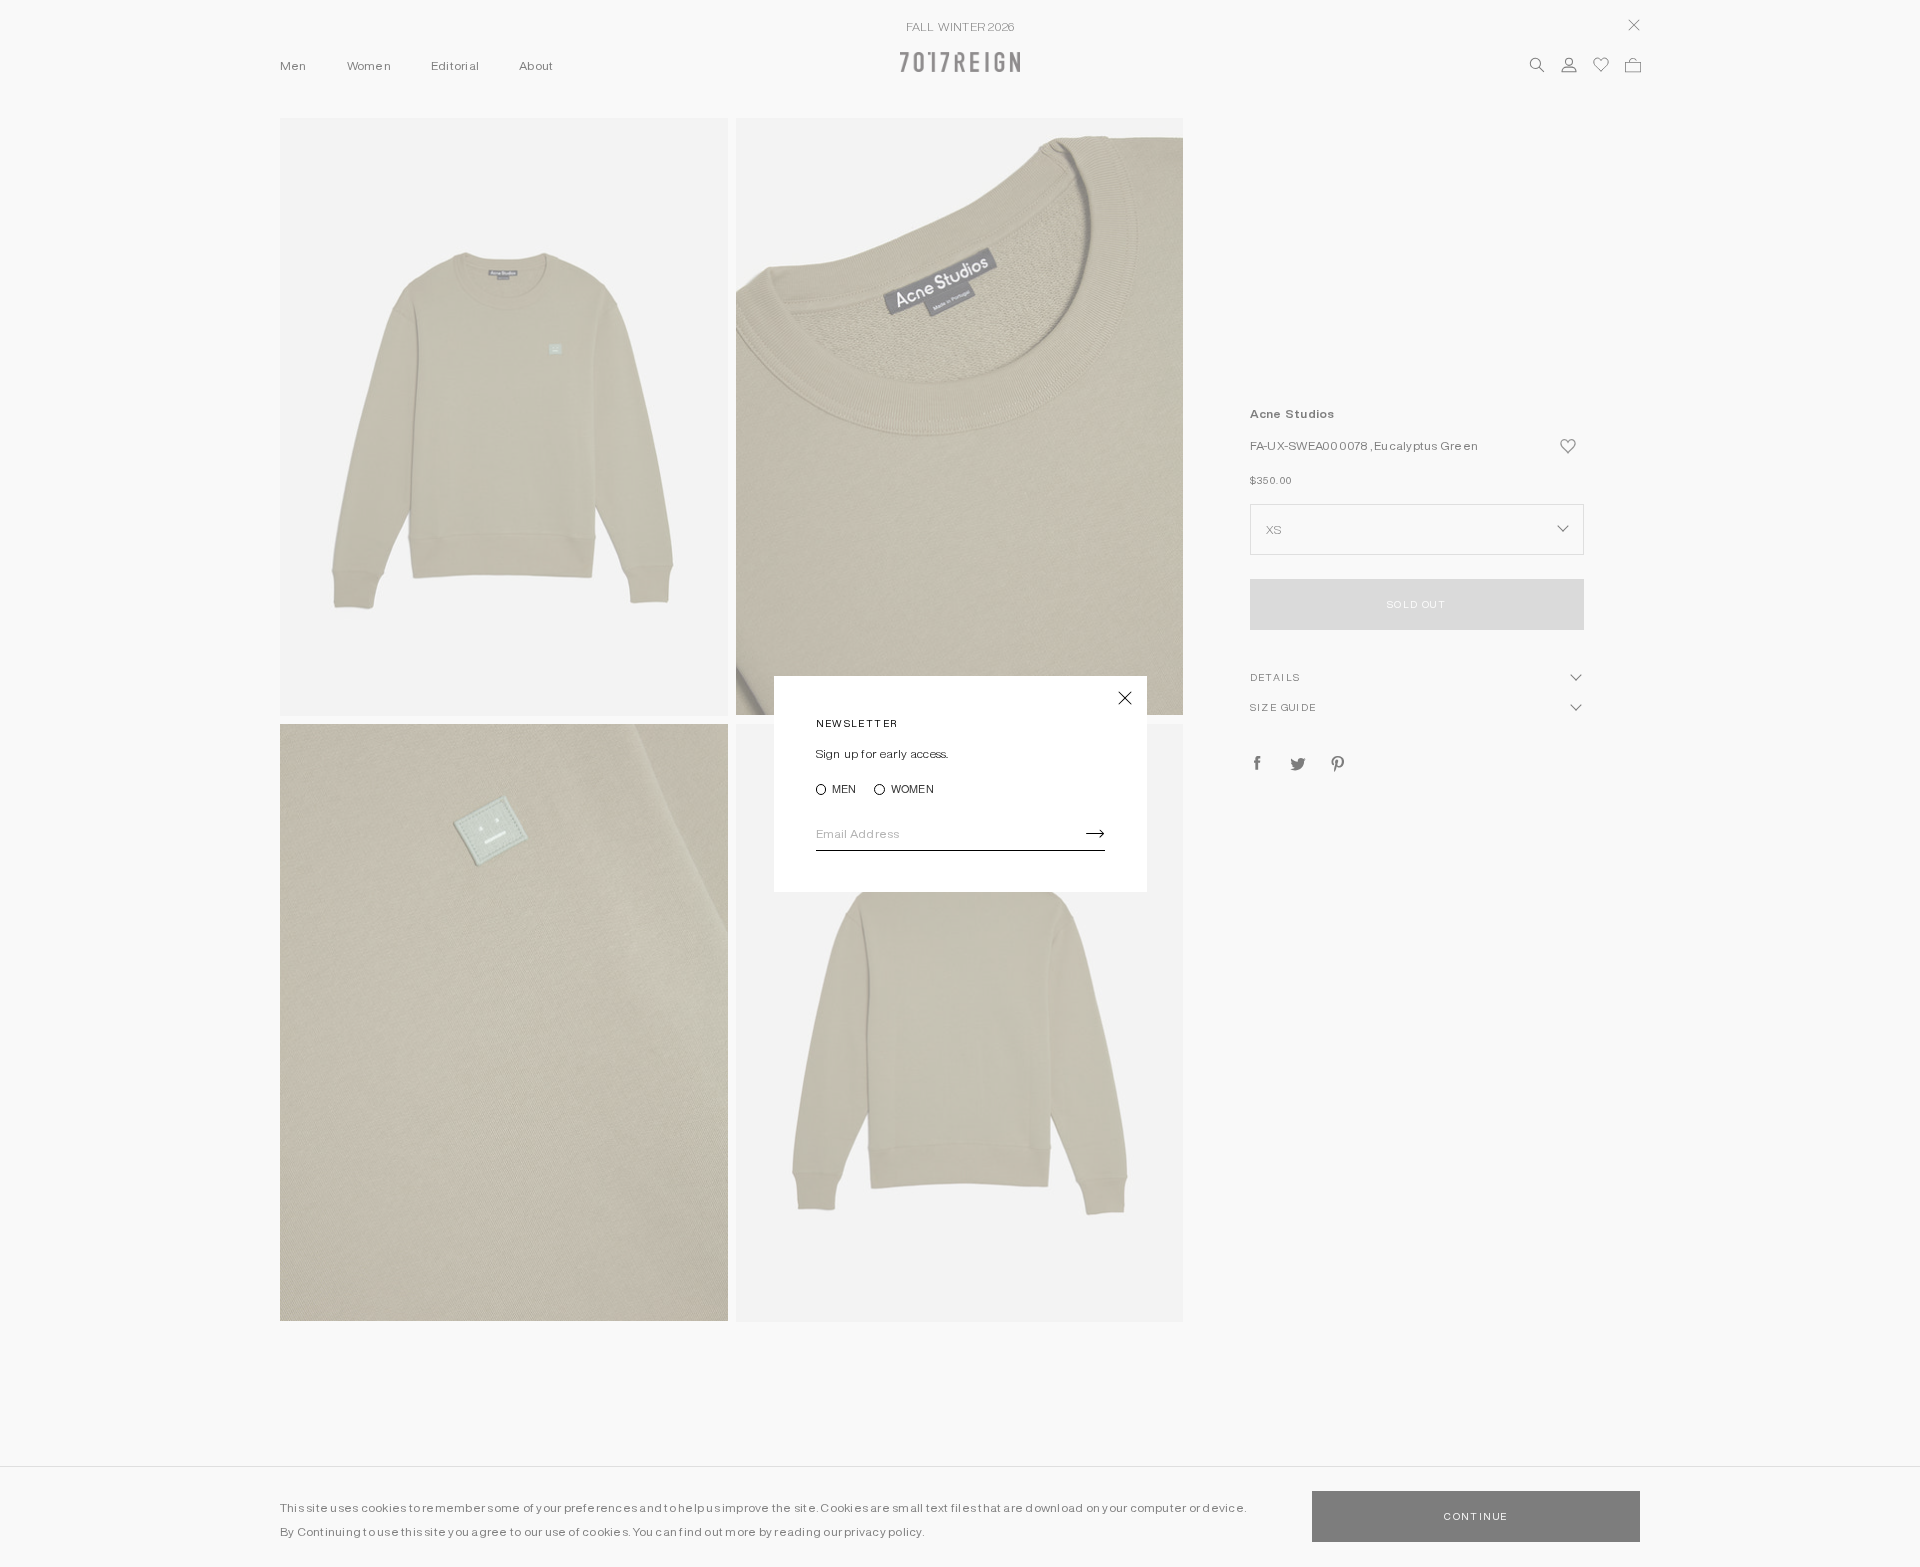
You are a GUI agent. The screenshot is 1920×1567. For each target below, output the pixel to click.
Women (912, 789)
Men (844, 789)
